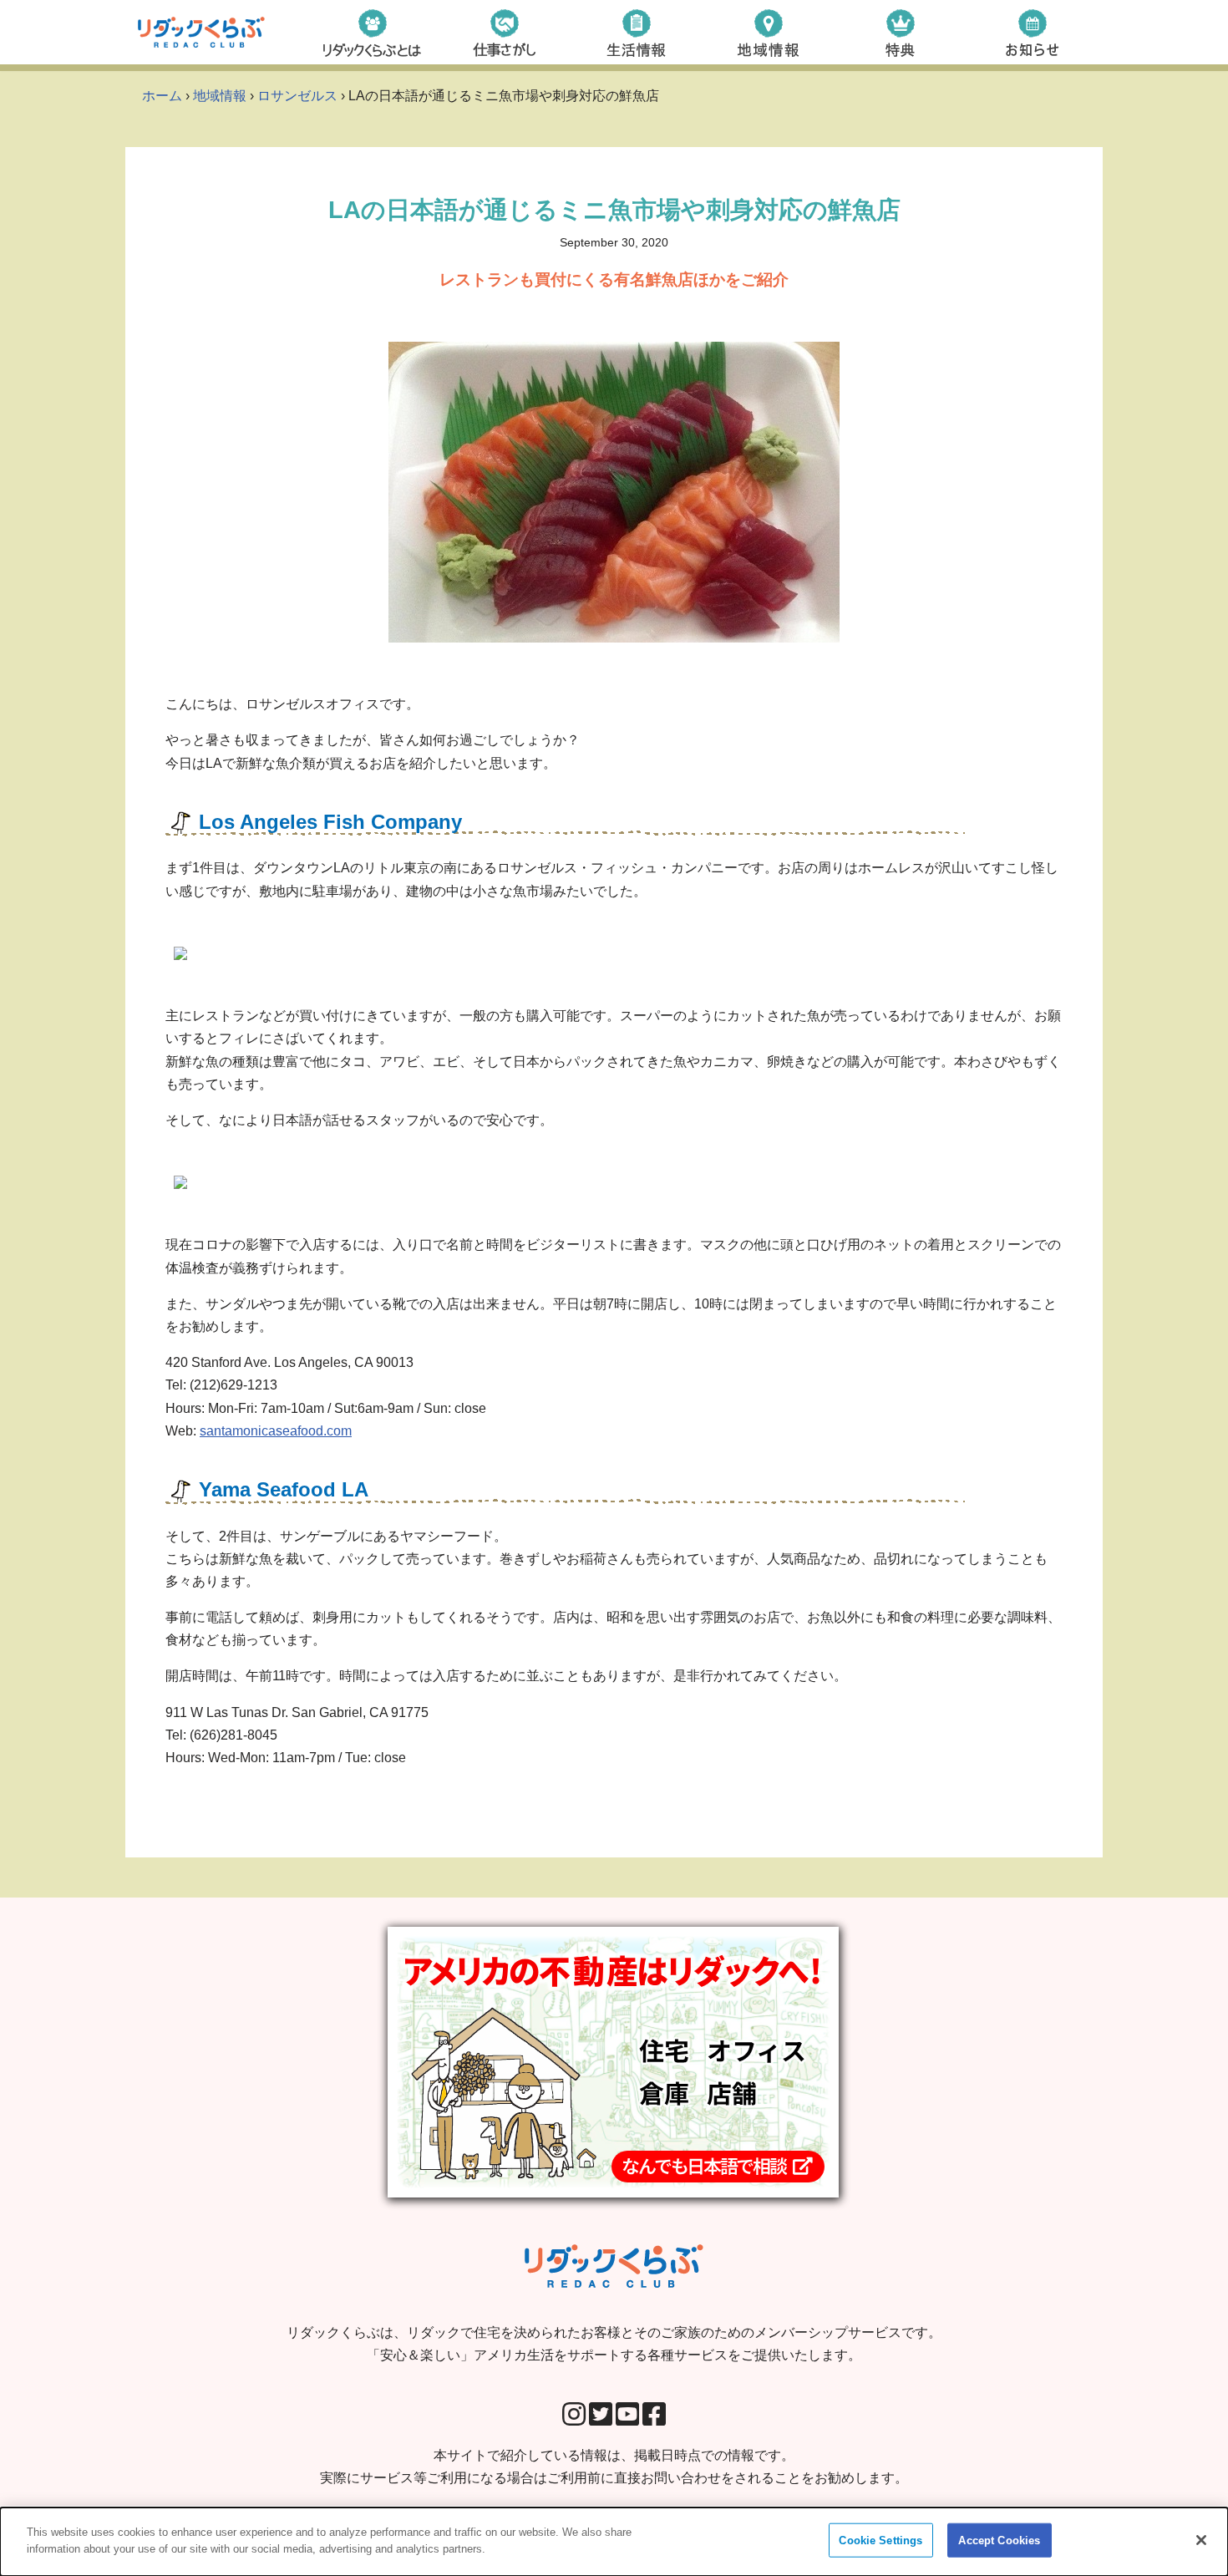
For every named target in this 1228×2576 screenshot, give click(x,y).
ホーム (162, 96)
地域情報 (220, 96)
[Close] (1201, 2540)
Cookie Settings (880, 2540)
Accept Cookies (999, 2540)
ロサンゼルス (297, 96)
